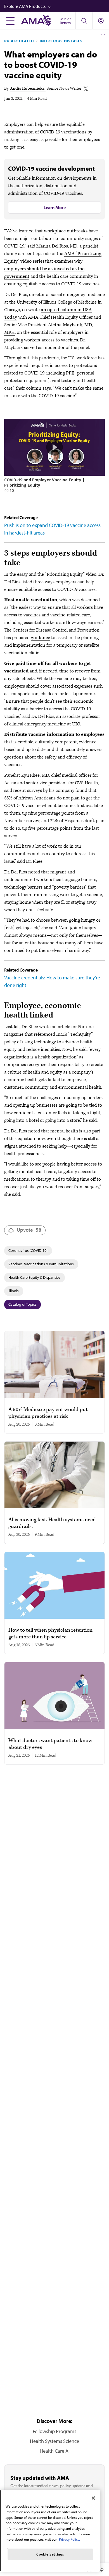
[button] (57, 6)
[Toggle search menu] (84, 21)
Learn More (55, 207)
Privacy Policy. (69, 2539)
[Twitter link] (86, 89)
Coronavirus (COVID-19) (28, 1250)
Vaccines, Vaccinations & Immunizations (41, 1264)
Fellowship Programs (54, 2431)
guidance (40, 638)
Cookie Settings (50, 2554)
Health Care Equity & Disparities (34, 1277)
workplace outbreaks (66, 231)
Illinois (14, 1291)
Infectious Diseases (61, 41)
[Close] (93, 2498)
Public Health (19, 41)
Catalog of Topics (22, 1304)
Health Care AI (55, 2451)
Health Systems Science (54, 2441)
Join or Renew (65, 21)
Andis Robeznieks (27, 88)
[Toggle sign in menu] (101, 21)
